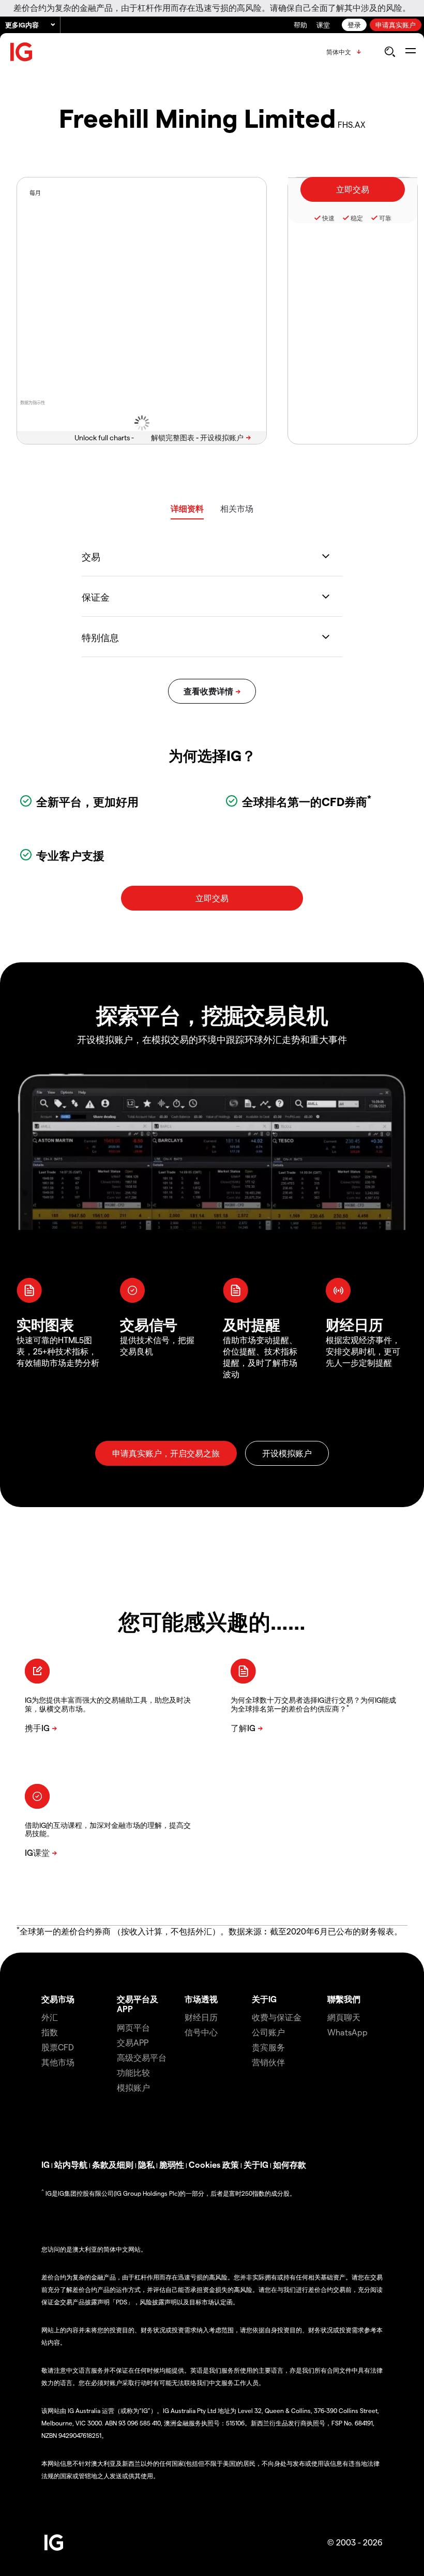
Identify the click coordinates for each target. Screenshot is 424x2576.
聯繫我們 (344, 1999)
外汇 (50, 2017)
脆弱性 (172, 2164)
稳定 (357, 218)
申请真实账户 (396, 25)
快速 (328, 218)
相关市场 (237, 508)
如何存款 (290, 2164)
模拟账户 (133, 2087)
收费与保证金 (277, 2017)
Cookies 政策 (214, 2164)
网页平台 (133, 2027)
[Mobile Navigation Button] (410, 52)
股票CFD (58, 2047)
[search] (390, 52)
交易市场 (58, 1999)
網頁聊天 (344, 2017)
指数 (50, 2032)
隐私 (146, 2164)
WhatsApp (347, 2032)
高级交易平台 (142, 2057)
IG (46, 2164)
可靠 (385, 218)
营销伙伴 (268, 2062)
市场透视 (201, 1999)
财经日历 (201, 2017)
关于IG (264, 1999)
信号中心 (201, 2032)
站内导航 (71, 2164)
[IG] (22, 52)
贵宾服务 (268, 2047)
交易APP (133, 2042)
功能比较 (133, 2072)
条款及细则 (113, 2164)
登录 (354, 25)
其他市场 (58, 2062)
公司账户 (268, 2032)
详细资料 (187, 508)
